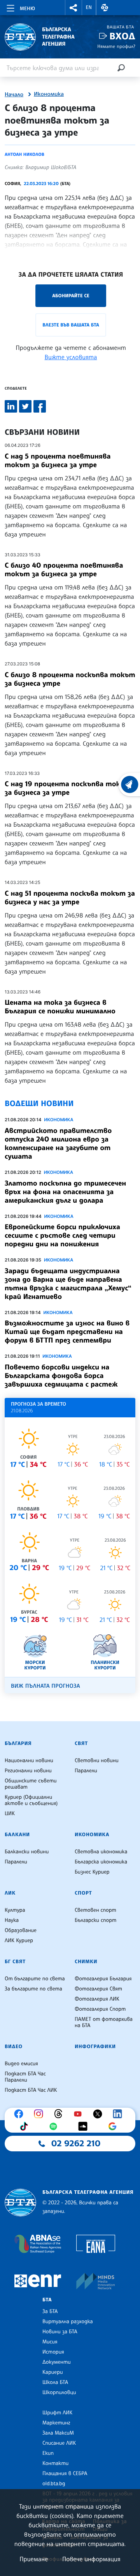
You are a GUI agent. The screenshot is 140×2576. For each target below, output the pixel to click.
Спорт (83, 1893)
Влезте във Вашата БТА (71, 325)
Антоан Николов (24, 154)
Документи (57, 2362)
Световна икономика (101, 1852)
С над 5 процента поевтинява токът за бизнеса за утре (58, 461)
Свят (81, 1743)
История (53, 2352)
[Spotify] (55, 2126)
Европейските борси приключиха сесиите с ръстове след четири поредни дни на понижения (62, 1235)
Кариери (53, 2372)
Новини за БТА (60, 2332)
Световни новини (97, 1761)
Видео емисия (21, 2064)
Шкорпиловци (59, 2393)
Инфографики (95, 2047)
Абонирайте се (71, 296)
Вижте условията (71, 357)
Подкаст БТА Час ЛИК (31, 2090)
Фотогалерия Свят (98, 1989)
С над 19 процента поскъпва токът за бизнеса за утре (68, 788)
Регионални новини (28, 1771)
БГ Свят (15, 1962)
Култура (15, 1910)
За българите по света (33, 1989)
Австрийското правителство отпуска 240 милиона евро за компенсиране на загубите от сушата (58, 1143)
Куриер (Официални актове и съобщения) (31, 1800)
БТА (47, 2300)
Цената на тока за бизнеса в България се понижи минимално (60, 1007)
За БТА (50, 2311)
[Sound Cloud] (85, 2126)
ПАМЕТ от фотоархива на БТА (104, 2022)
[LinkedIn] (119, 2114)
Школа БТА (55, 2382)
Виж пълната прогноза (45, 1686)
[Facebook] (21, 2114)
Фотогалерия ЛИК (97, 1999)
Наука (12, 1920)
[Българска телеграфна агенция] (20, 2203)
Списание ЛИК (59, 2443)
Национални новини (29, 1761)
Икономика (49, 94)
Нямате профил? (116, 46)
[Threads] (60, 2114)
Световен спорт (95, 1910)
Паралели (86, 1771)
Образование (21, 1930)
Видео (14, 2047)
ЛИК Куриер (19, 1941)
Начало (14, 95)
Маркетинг (56, 2423)
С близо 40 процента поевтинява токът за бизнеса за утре (64, 570)
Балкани (17, 1835)
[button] (73, 8)
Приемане (34, 2559)
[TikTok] (26, 2126)
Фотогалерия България (103, 1979)
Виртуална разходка (68, 2322)
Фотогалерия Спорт (100, 2009)
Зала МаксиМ (58, 2433)
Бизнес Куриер (92, 1872)
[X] (100, 2114)
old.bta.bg (54, 2484)
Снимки (86, 1962)
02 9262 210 (76, 2144)
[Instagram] (40, 2114)
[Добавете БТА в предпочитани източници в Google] (114, 2126)
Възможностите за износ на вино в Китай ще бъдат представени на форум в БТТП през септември (67, 1332)
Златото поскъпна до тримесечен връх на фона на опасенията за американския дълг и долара (65, 1192)
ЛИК (10, 1893)
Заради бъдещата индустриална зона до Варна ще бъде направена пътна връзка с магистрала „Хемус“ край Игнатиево (68, 1284)
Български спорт (95, 1920)
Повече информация (91, 2559)
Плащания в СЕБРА (65, 2474)
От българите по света (35, 1979)
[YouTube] (80, 2114)
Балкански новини (27, 1852)
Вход (122, 36)
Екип (48, 2453)
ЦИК (10, 1814)
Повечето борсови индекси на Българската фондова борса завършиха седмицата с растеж (61, 1376)
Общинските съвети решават (31, 1784)
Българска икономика (101, 1862)
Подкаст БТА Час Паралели (25, 2077)
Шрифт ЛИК (57, 2413)
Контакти (55, 2463)
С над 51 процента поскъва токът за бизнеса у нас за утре (70, 898)
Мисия (50, 2342)
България (18, 1743)
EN (89, 7)
